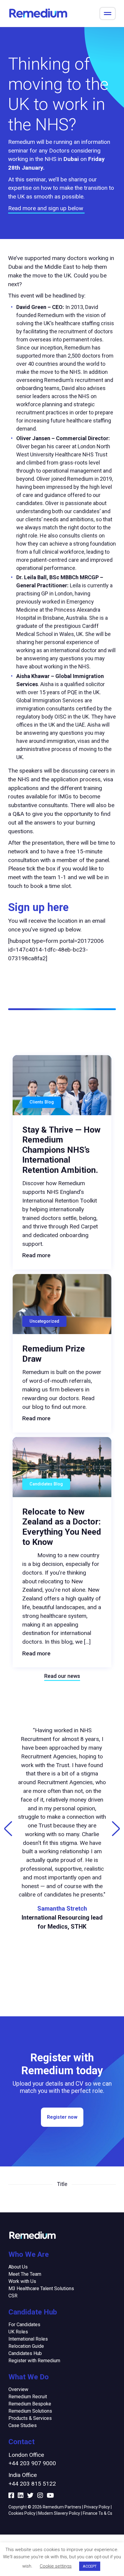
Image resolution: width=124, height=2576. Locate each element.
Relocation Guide (26, 2346)
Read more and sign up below (46, 208)
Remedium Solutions (30, 2411)
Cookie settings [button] (56, 2566)
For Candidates (24, 2325)
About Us (18, 2267)
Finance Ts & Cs (98, 2513)
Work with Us (22, 2281)
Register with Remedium (34, 2361)
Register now (62, 2117)
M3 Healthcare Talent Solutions (41, 2288)
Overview (18, 2389)
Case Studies (23, 2425)
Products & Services (30, 2418)
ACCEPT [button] (90, 2566)
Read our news (62, 1676)
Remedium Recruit (28, 2397)
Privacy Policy (97, 2507)
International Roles (28, 2339)
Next (116, 1829)
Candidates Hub (25, 2353)
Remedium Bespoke (30, 2404)
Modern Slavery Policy (59, 2513)
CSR (13, 2296)
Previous (8, 1829)
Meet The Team (25, 2274)
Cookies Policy (22, 2513)
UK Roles (18, 2332)
